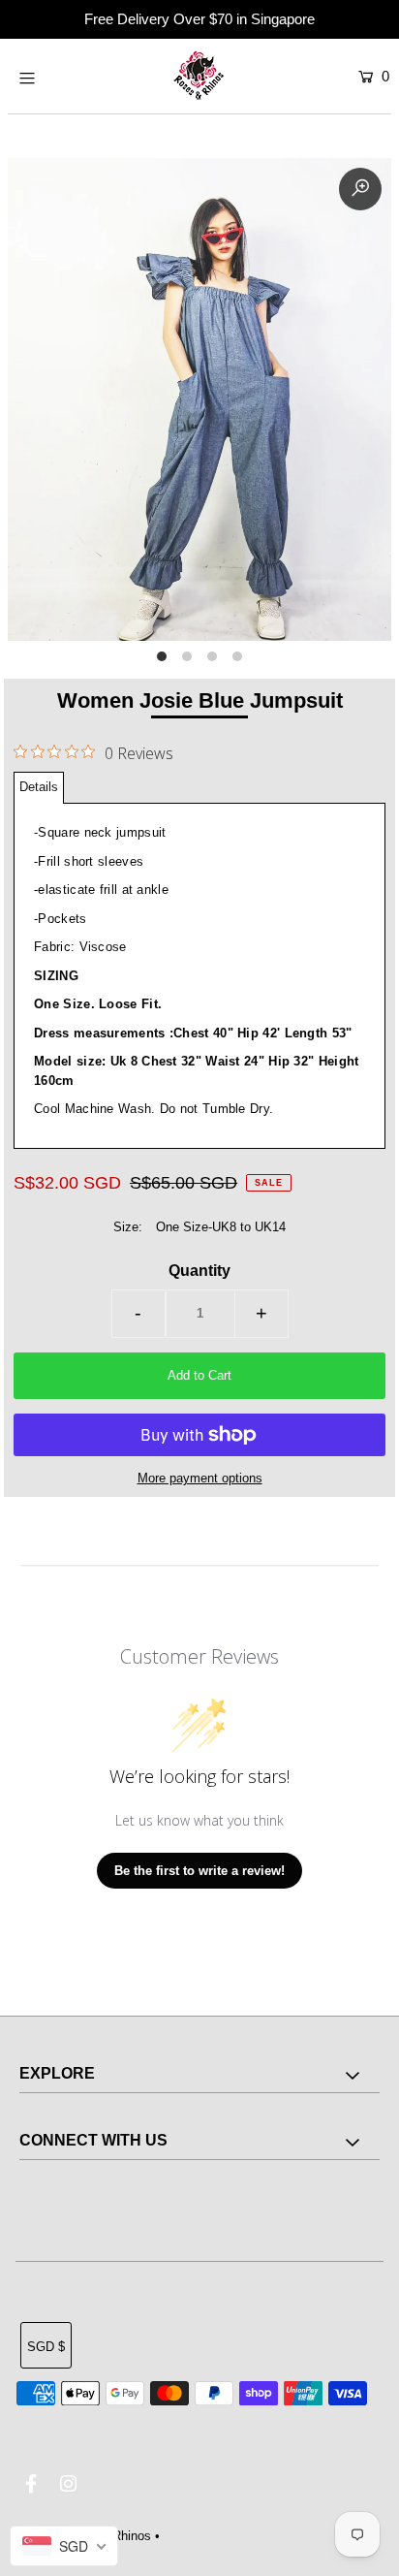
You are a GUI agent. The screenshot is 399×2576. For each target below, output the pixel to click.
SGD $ (46, 2347)
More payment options (200, 1478)
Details (39, 787)
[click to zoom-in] (360, 189)
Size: (128, 1227)
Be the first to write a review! (199, 1871)
